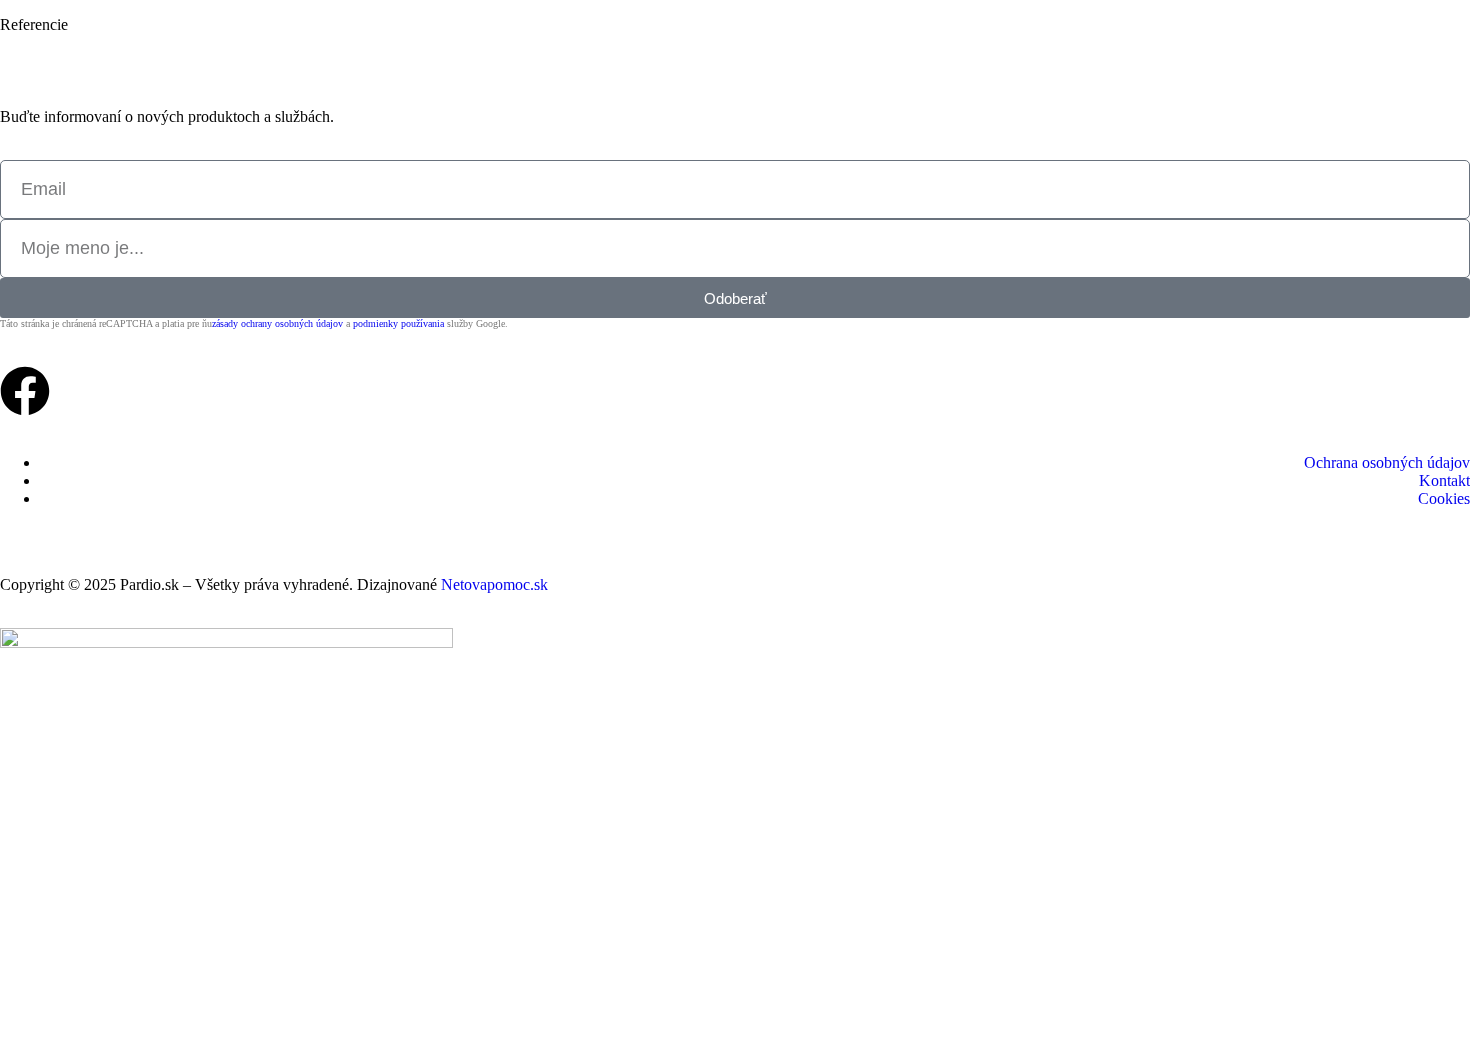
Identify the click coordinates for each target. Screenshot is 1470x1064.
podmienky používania (398, 323)
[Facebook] (25, 391)
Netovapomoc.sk (494, 584)
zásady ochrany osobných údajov (277, 323)
